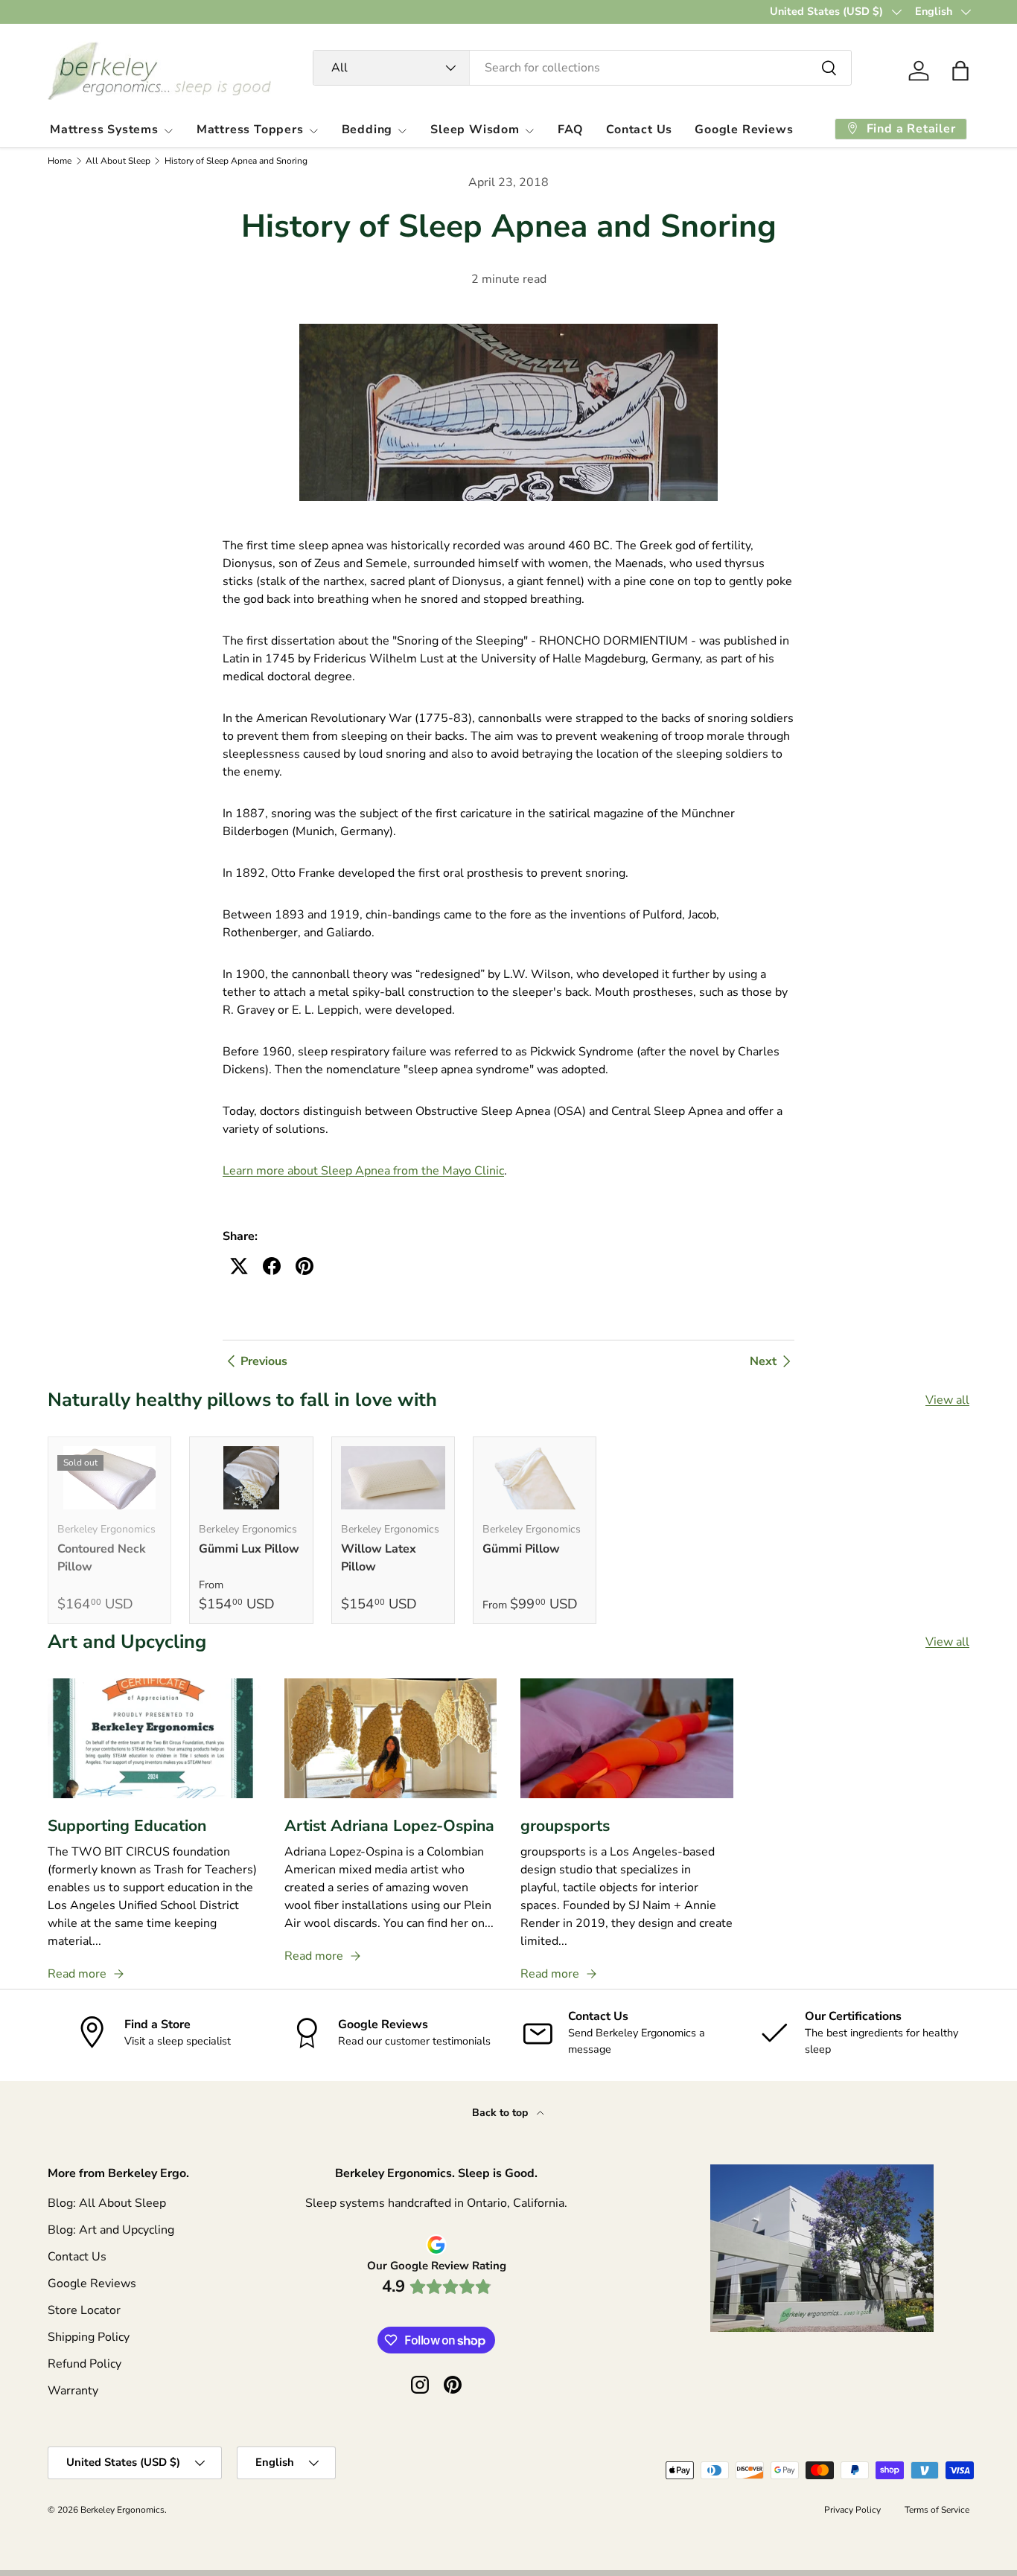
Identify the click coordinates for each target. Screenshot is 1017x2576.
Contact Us (639, 130)
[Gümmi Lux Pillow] (251, 1478)
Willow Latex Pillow (379, 1558)
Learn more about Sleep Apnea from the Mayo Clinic (363, 1171)
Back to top (501, 2113)
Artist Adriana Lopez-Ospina (389, 1826)
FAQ (571, 130)
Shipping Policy (89, 2337)
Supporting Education (127, 1826)
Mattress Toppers (250, 130)
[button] (960, 71)
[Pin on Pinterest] (305, 1266)
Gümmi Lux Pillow (249, 1549)
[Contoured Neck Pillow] (109, 1478)
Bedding (367, 130)
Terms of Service (937, 2510)
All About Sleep (118, 161)
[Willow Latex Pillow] (393, 1478)
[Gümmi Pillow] (535, 1478)
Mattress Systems (104, 130)
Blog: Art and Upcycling (111, 2230)
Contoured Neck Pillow (102, 1558)
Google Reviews (744, 130)
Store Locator (84, 2310)
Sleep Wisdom (475, 130)
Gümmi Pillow (521, 1549)
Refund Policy (85, 2364)
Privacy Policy (852, 2510)
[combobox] (582, 68)
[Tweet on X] (239, 1266)
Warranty (73, 2391)
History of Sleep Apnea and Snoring (236, 161)
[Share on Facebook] (272, 1266)
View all (947, 1400)
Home (60, 161)
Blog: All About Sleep (107, 2203)
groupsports (565, 1826)
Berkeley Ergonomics (122, 2510)
